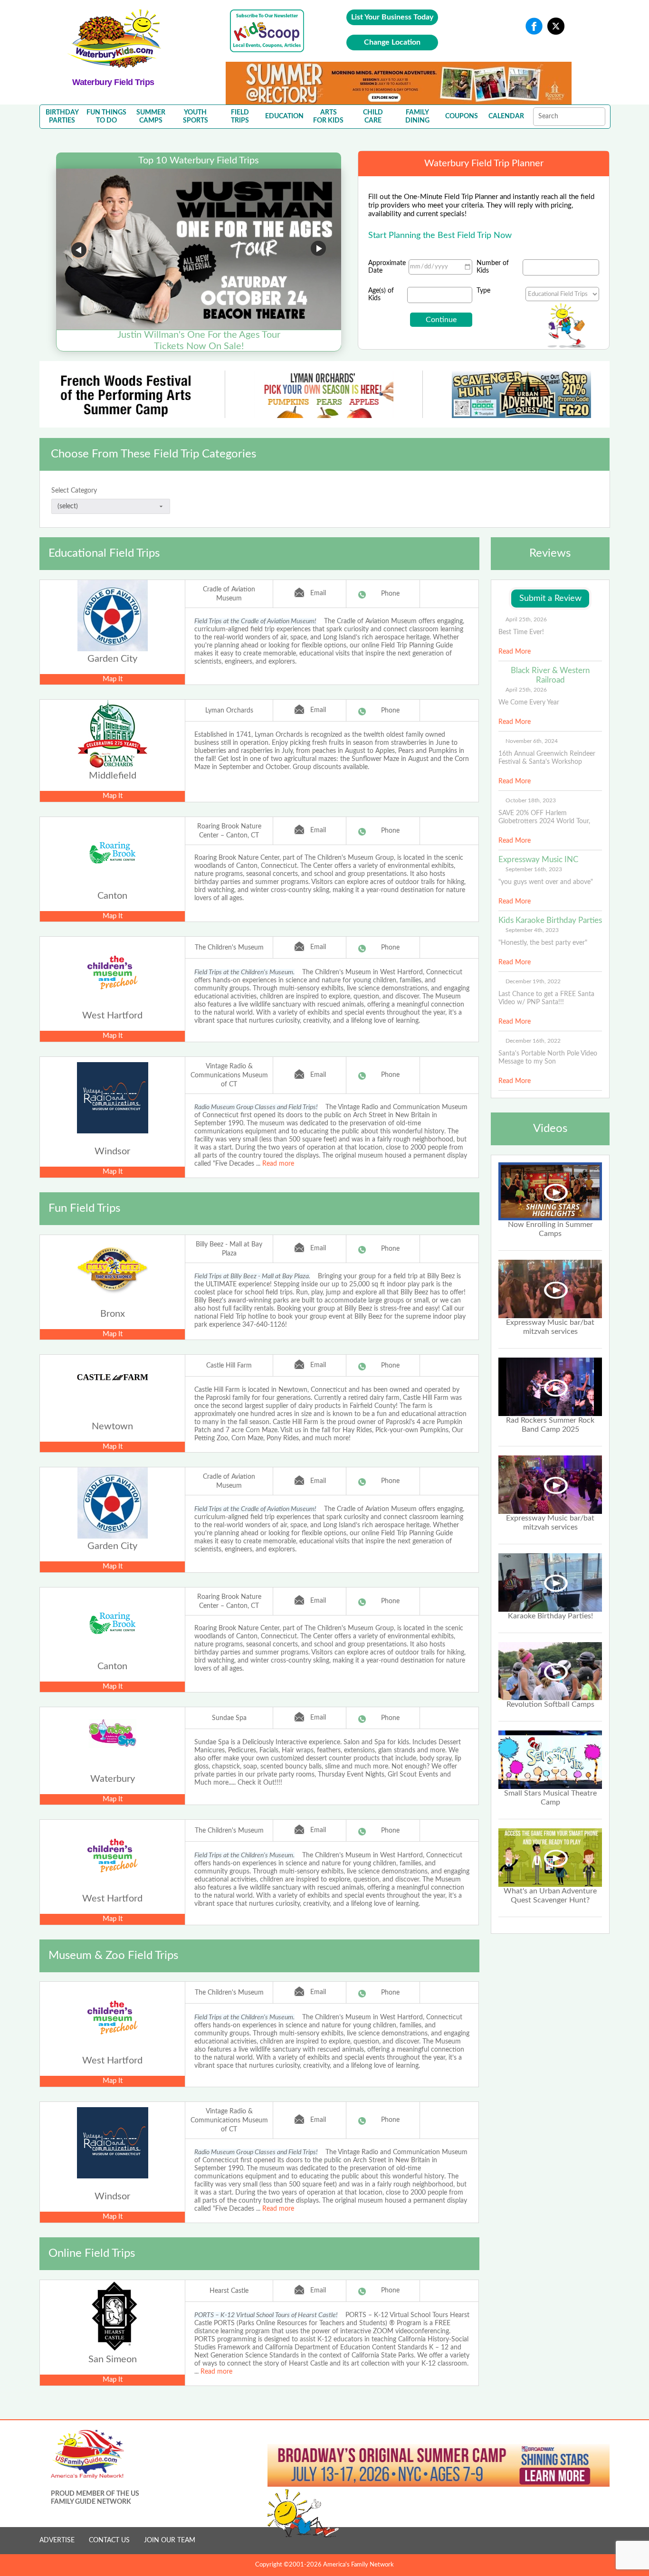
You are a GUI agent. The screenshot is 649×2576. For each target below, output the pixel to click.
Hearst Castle (229, 2291)
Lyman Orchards (229, 711)
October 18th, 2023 (531, 800)
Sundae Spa (229, 1718)
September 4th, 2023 (532, 930)
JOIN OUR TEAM (170, 2540)
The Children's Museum (229, 948)
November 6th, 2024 (532, 741)
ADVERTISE (57, 2540)
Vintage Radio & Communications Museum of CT (229, 1075)
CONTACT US (109, 2540)
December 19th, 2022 (533, 981)
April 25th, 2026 (526, 619)
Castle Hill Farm (229, 1366)
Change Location (392, 42)
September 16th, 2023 (534, 869)
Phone (390, 594)
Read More (515, 652)
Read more (278, 1164)
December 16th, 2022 (533, 1041)
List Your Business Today (392, 17)
